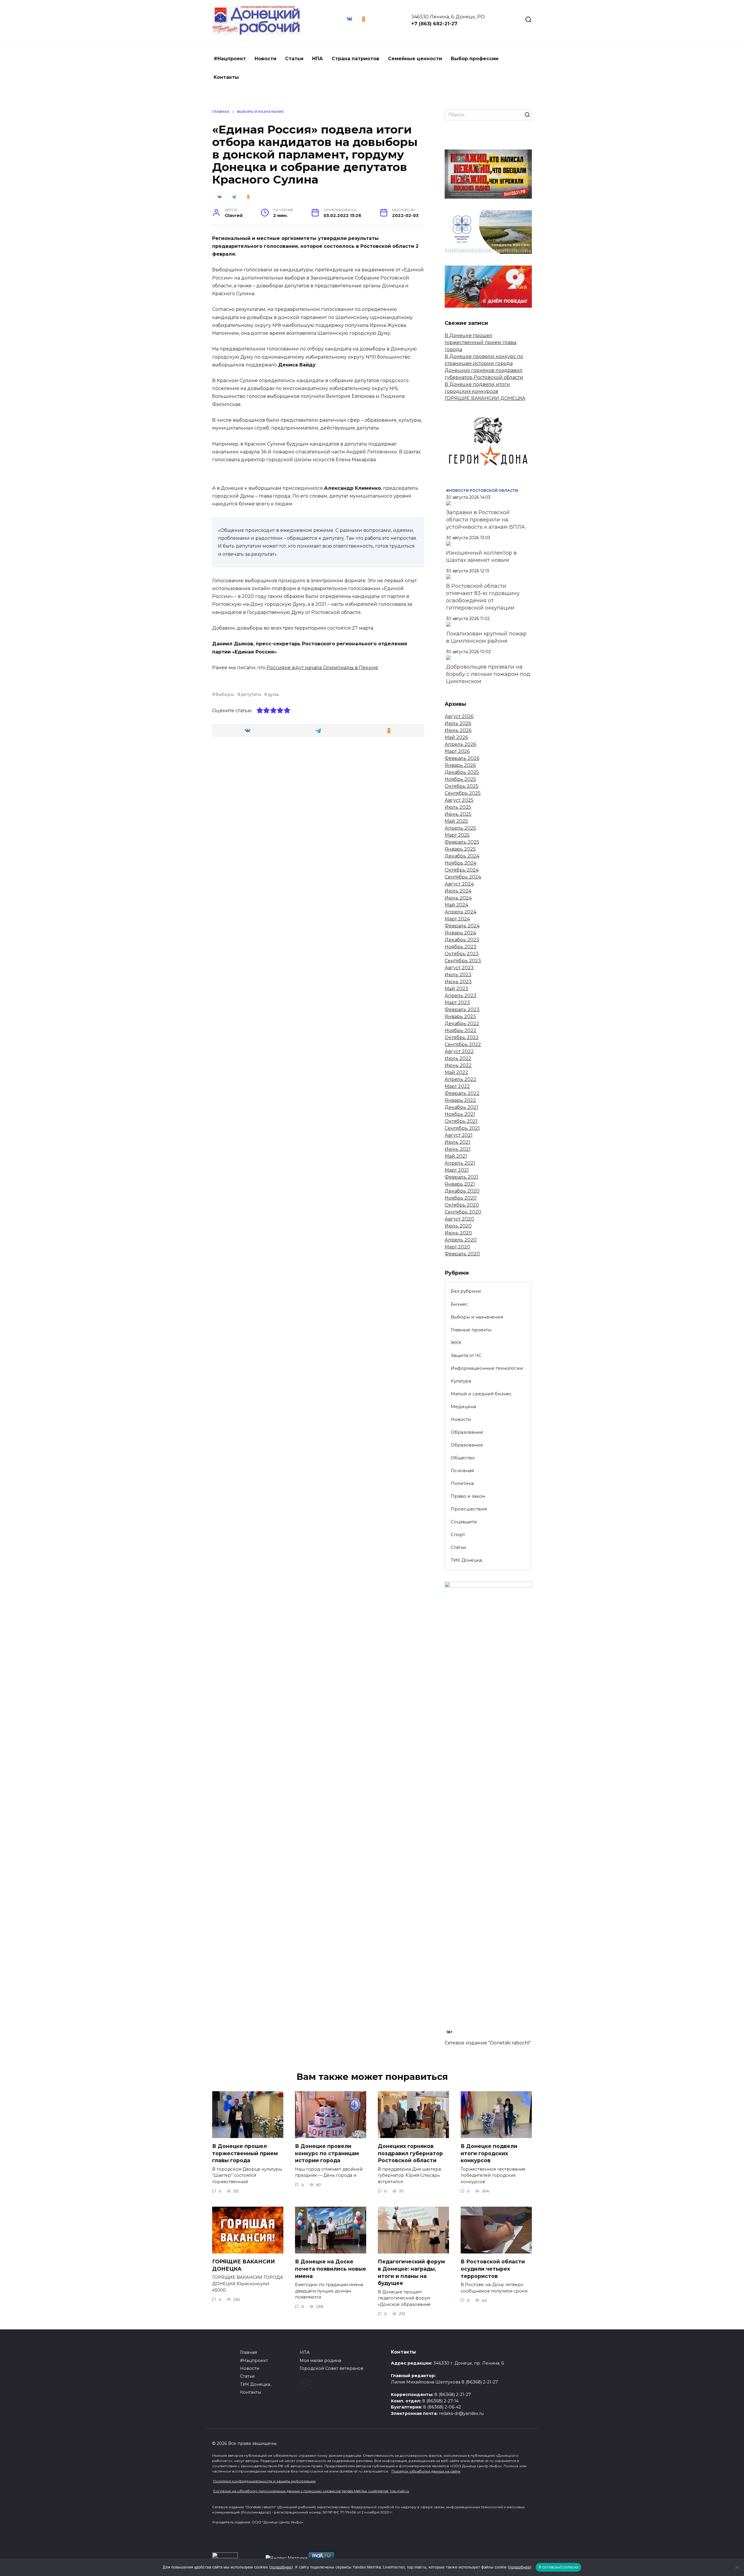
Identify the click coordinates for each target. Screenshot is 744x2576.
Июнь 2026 (458, 730)
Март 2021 (457, 1170)
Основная (462, 1470)
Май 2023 (456, 989)
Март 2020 (457, 1247)
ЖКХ (456, 1343)
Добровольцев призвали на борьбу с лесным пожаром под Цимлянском (488, 674)
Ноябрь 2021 (460, 1114)
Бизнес (459, 1304)
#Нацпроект (230, 59)
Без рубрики (466, 1291)
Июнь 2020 (458, 1233)
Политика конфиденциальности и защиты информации (264, 2481)
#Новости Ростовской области (482, 490)
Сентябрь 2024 (463, 877)
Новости (265, 59)
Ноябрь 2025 (460, 779)
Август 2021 (459, 1135)
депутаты (251, 694)
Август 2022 (459, 1051)
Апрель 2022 (460, 1079)
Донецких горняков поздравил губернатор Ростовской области (410, 2153)
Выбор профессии (475, 59)
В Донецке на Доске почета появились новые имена (331, 2269)
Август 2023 (459, 968)
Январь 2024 (460, 933)
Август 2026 (459, 716)
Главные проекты (471, 1330)
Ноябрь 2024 (460, 863)
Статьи (294, 59)
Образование (467, 1432)
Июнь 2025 (458, 814)
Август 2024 (459, 884)
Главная (248, 2352)
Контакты (226, 77)
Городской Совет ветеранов (331, 2368)
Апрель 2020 (461, 1240)
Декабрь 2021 (461, 1107)
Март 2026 (457, 751)
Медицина (463, 1407)
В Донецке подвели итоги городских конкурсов (489, 2153)
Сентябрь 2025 (463, 793)
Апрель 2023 (460, 996)
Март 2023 (457, 1003)
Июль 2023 (458, 975)
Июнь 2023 (458, 982)
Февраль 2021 (462, 1177)
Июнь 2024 (458, 898)
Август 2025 (459, 800)
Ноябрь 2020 (461, 1198)
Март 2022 (457, 1086)
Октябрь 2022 (462, 1037)
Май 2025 (456, 821)
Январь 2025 (460, 849)
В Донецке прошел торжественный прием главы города (481, 342)
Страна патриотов (355, 59)
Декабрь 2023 (462, 940)
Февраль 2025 (462, 842)
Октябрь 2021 (461, 1121)
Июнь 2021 (458, 1149)
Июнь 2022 (458, 1065)
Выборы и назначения (477, 1317)
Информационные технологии (487, 1368)
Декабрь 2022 (462, 1024)
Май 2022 (456, 1072)
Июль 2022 (458, 1058)
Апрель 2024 (460, 912)
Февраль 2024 (462, 926)
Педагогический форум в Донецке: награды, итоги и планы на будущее (411, 2272)
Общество (463, 1458)
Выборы (225, 694)
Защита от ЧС (466, 1355)
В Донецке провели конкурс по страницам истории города (327, 2153)
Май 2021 (456, 1156)
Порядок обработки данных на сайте (426, 2471)
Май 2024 (456, 905)
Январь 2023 (460, 1017)
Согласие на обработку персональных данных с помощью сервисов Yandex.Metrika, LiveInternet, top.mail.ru (311, 2491)
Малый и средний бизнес (481, 1394)
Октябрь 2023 (462, 954)
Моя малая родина (320, 2361)
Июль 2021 (457, 1142)
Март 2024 (457, 919)
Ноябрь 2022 (460, 1030)
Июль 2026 (458, 723)
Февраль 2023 (462, 1010)
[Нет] (737, 2567)
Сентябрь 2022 (463, 1044)
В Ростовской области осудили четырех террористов (493, 2269)
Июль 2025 (458, 807)
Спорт (458, 1534)
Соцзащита (464, 1522)
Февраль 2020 (462, 1254)
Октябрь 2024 (462, 870)
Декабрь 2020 (462, 1191)
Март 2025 (457, 835)
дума (273, 694)
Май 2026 (456, 737)
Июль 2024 (458, 891)
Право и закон (468, 1496)
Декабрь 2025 (462, 772)
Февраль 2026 (462, 758)
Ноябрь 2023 (460, 947)
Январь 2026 (460, 765)
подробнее (281, 2567)
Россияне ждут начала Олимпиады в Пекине (322, 668)
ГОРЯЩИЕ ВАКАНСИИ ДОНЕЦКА (485, 398)
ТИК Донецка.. (467, 1560)
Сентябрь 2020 (463, 1212)
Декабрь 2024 (462, 856)
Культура (461, 1381)
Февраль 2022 (462, 1093)
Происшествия (469, 1509)
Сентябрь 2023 (463, 961)
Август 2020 (459, 1219)
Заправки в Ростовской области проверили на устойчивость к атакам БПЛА (485, 520)
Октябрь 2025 (462, 786)
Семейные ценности (415, 59)
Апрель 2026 (460, 744)
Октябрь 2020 (462, 1205)
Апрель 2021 (460, 1163)
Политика (462, 1483)
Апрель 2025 (460, 828)
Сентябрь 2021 (462, 1128)
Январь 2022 (460, 1100)
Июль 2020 (458, 1226)
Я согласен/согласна (559, 2567)
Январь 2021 (460, 1184)
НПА (318, 59)
